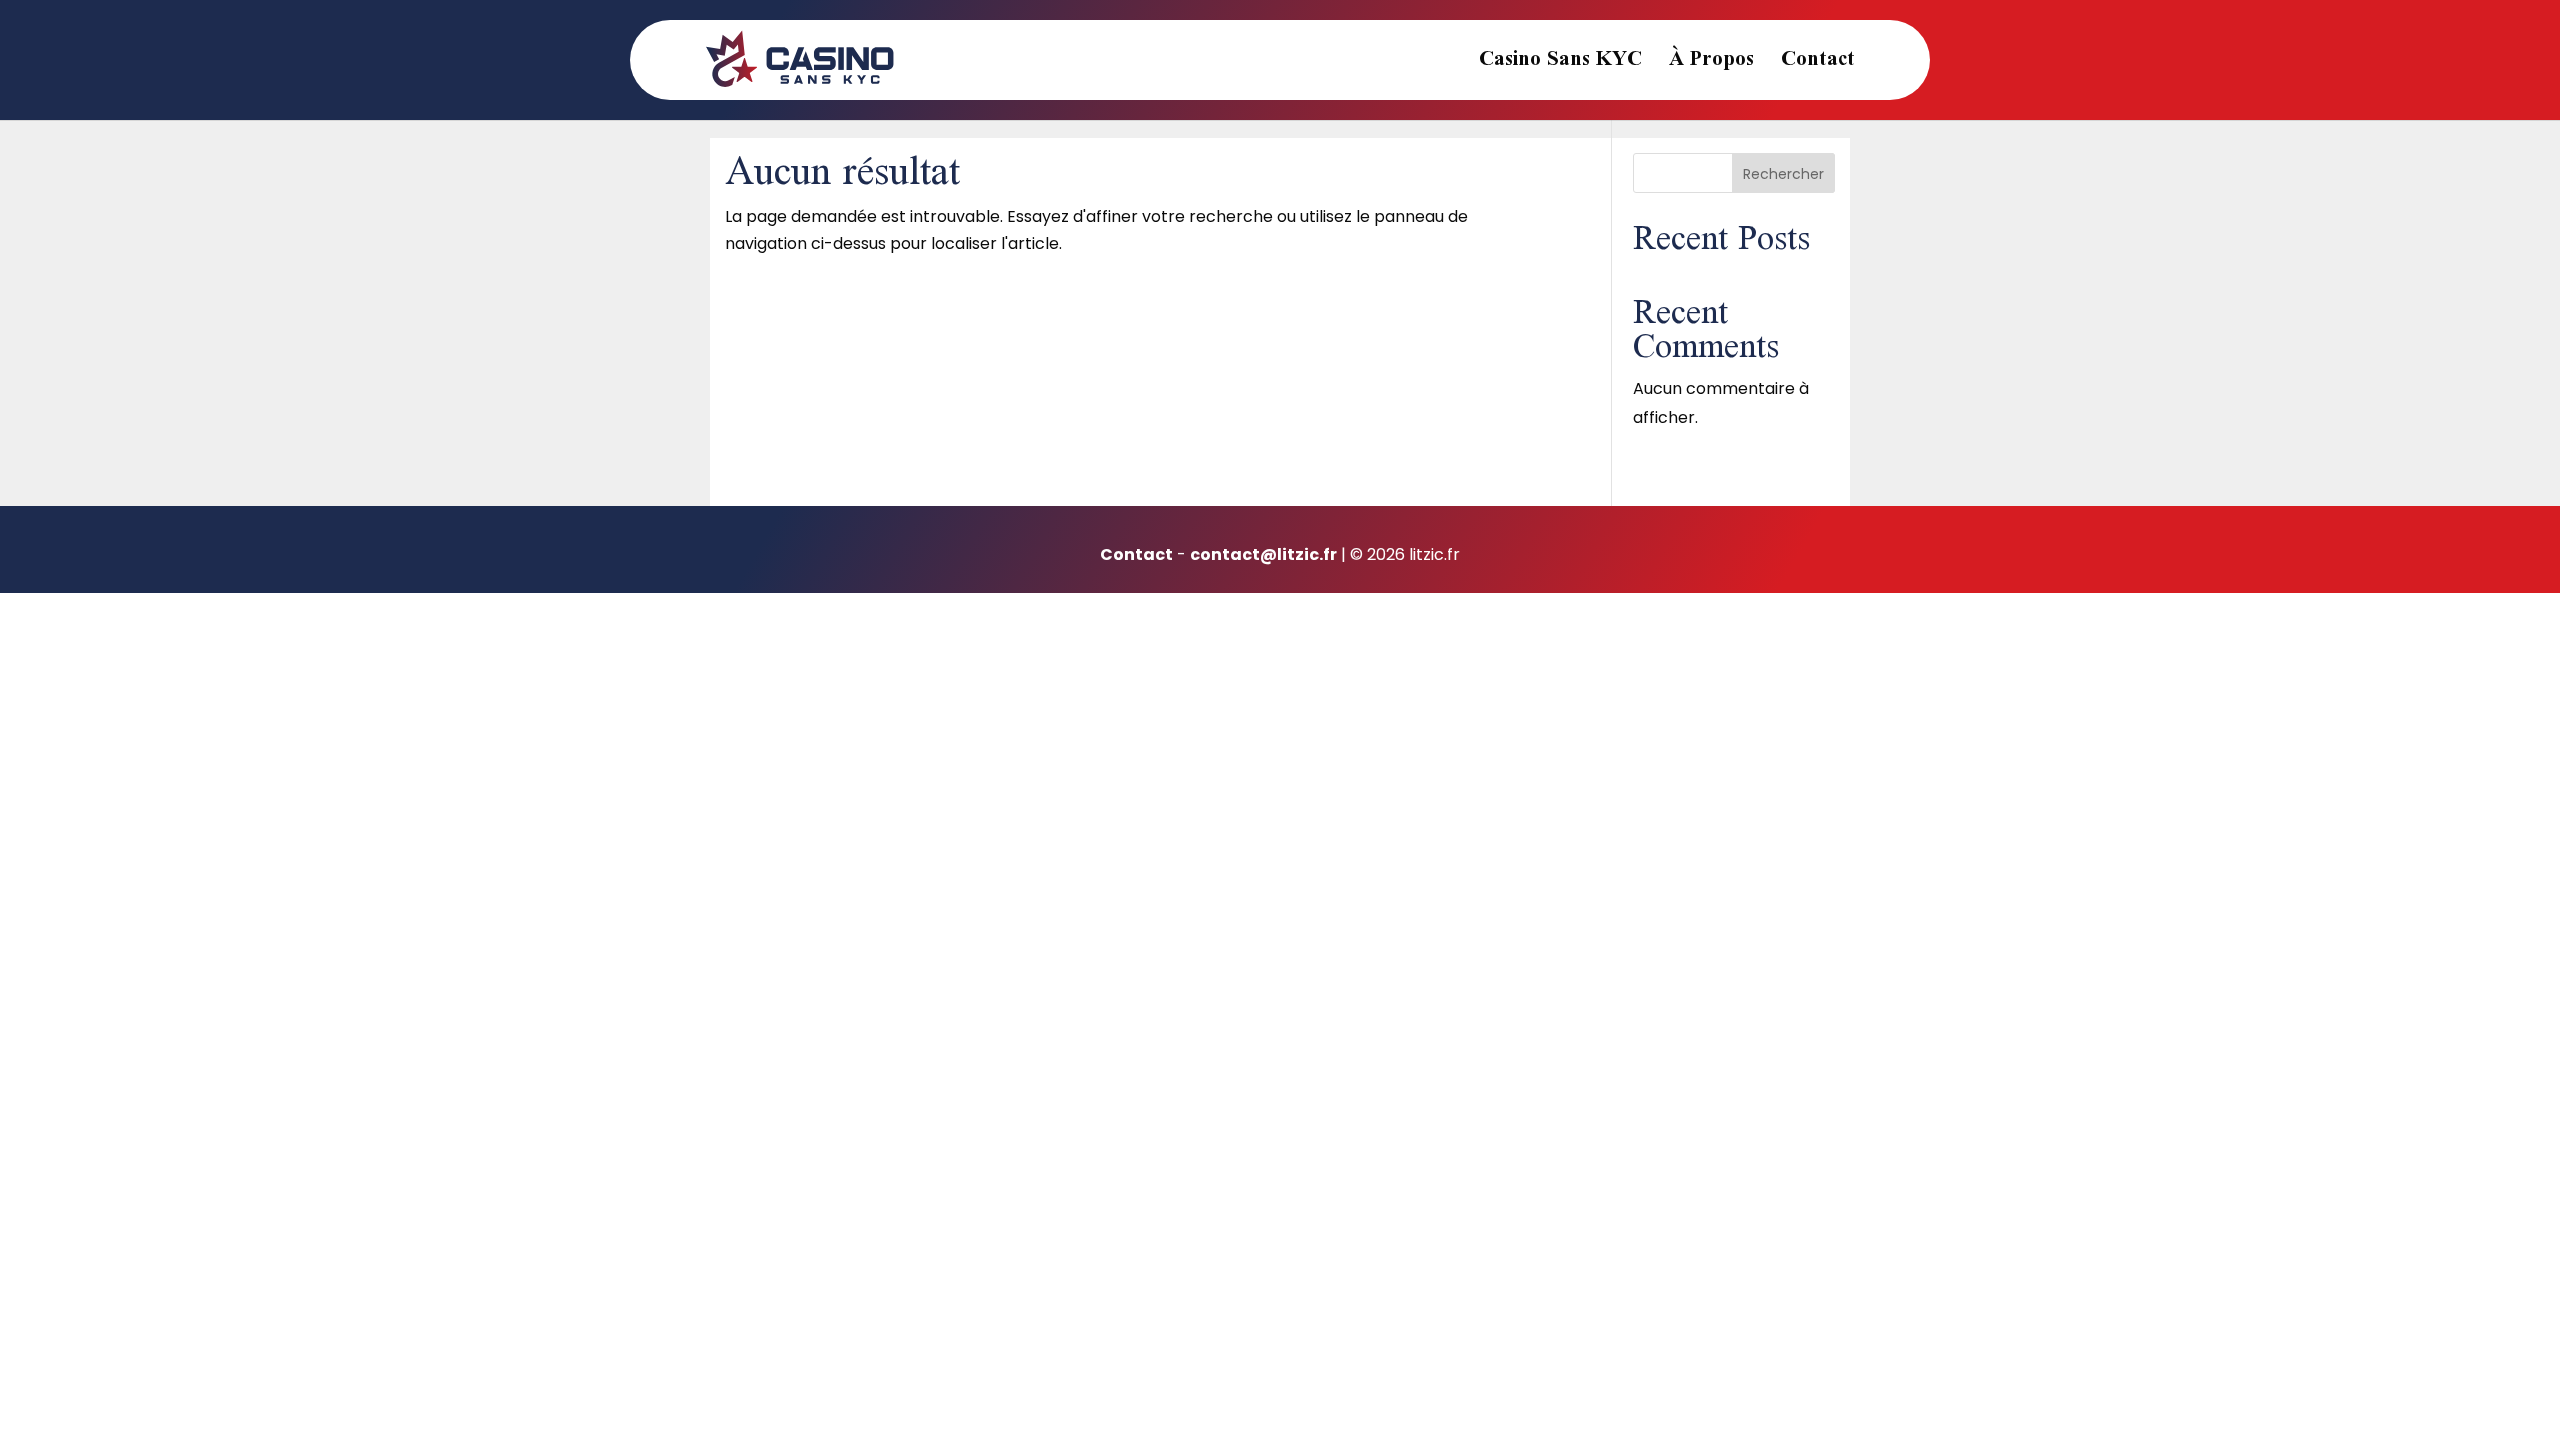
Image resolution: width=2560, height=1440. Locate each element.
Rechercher (1783, 174)
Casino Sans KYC (1560, 67)
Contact (1818, 67)
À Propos (1711, 67)
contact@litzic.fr (1263, 554)
